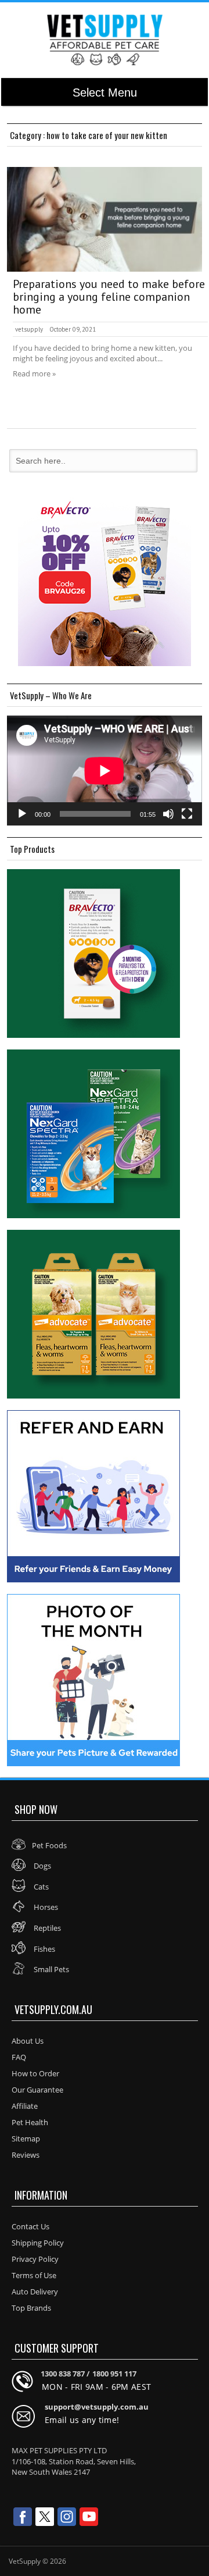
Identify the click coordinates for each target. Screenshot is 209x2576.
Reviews (26, 2155)
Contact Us (30, 2226)
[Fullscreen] (187, 814)
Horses (45, 1907)
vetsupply (29, 329)
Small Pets (51, 1969)
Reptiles (46, 1928)
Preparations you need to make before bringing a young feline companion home (109, 297)
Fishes (44, 1949)
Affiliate (25, 2106)
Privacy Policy (35, 2259)
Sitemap (26, 2139)
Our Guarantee (37, 2090)
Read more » (34, 373)
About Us (28, 2041)
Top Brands (31, 2308)
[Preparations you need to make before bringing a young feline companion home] (105, 219)
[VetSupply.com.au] (105, 40)
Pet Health (30, 2122)
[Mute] (168, 814)
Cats (40, 1887)
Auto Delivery (35, 2292)
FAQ (19, 2057)
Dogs (42, 1866)
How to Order (35, 2073)
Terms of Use (34, 2275)
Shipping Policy (38, 2243)
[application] (105, 771)
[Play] (22, 814)
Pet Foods (49, 1845)
